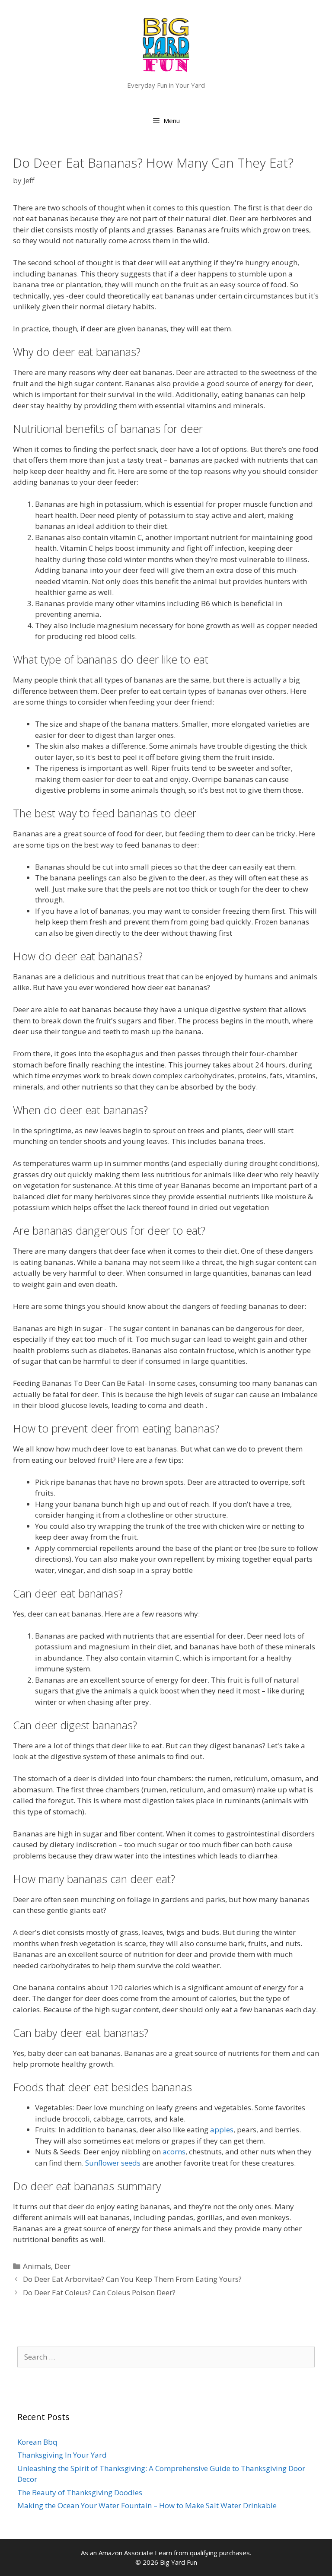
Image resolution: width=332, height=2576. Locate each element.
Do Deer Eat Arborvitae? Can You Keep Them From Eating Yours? (132, 2279)
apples (222, 2130)
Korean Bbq (37, 2442)
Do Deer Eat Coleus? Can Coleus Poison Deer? (99, 2292)
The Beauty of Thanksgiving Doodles (80, 2492)
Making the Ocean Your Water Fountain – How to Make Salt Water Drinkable (147, 2505)
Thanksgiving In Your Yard (62, 2455)
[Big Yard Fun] (166, 44)
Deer (62, 2266)
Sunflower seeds (113, 2163)
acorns (174, 2152)
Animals (37, 2266)
